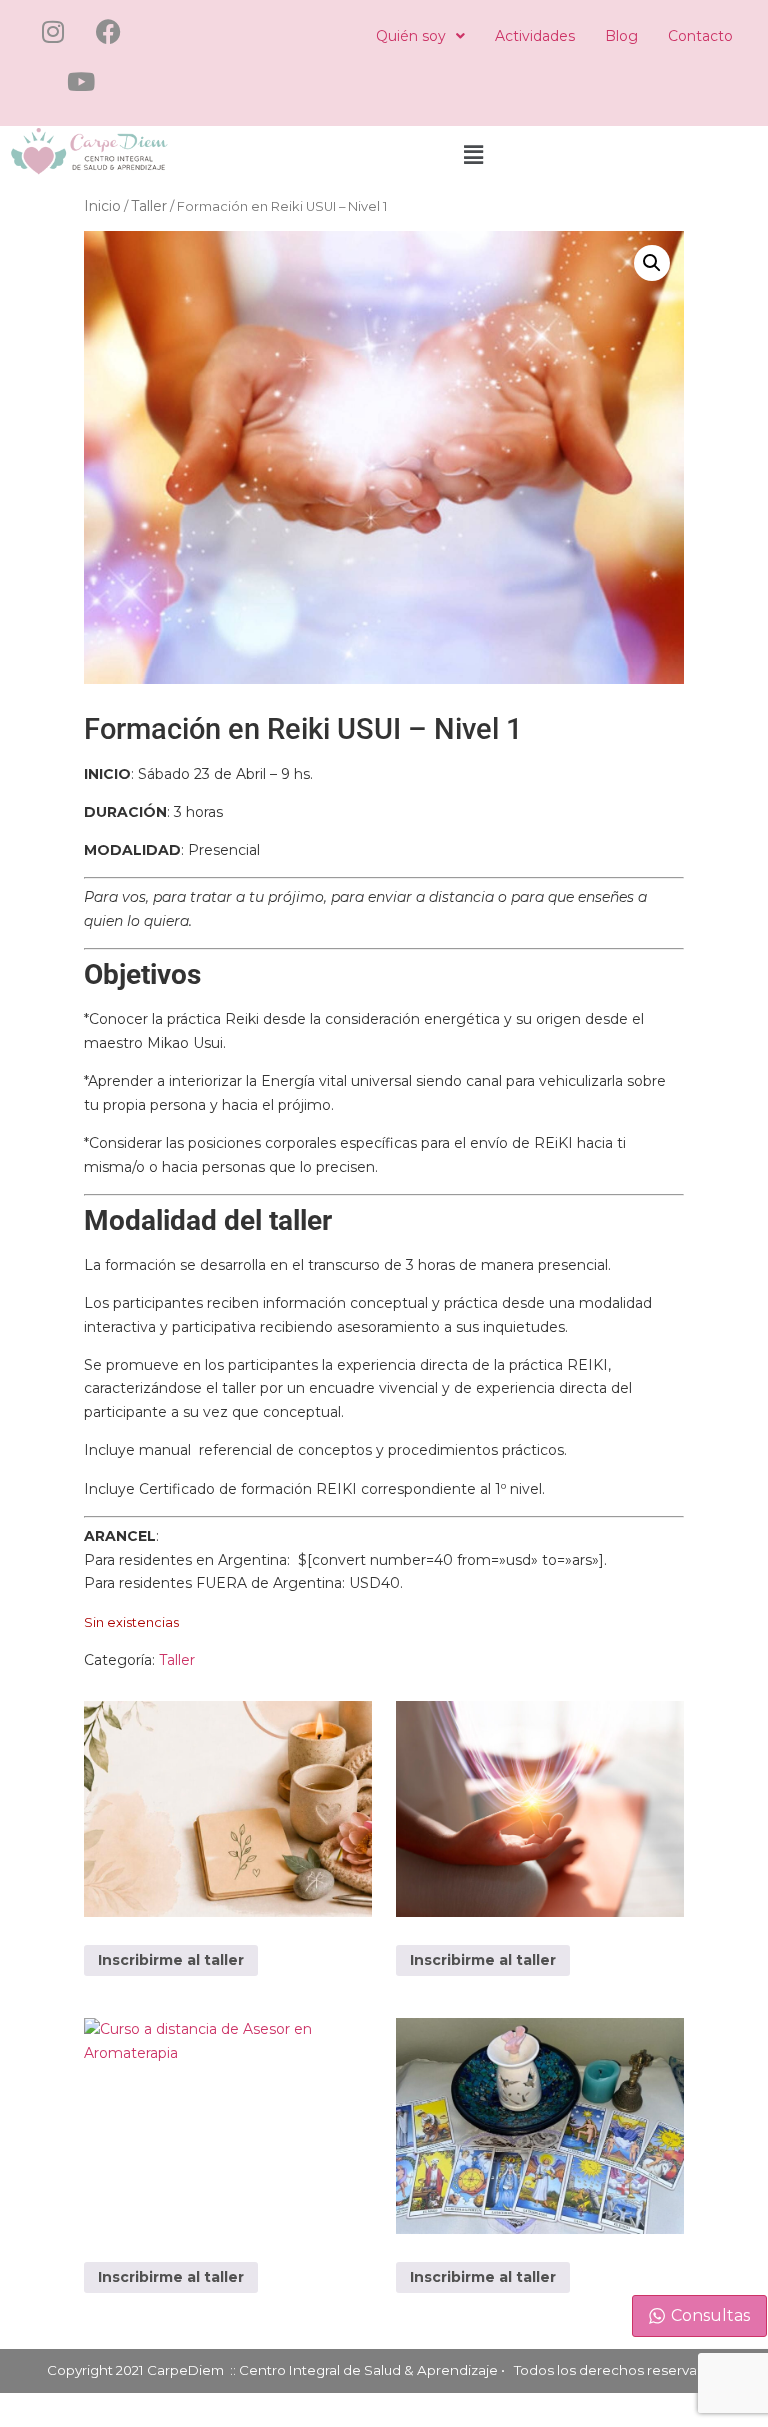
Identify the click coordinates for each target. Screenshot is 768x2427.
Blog (621, 36)
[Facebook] (108, 31)
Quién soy (411, 36)
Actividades (535, 36)
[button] (420, 36)
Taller (149, 206)
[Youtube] (81, 81)
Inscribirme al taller (171, 1960)
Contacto (700, 36)
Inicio (102, 206)
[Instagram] (53, 31)
